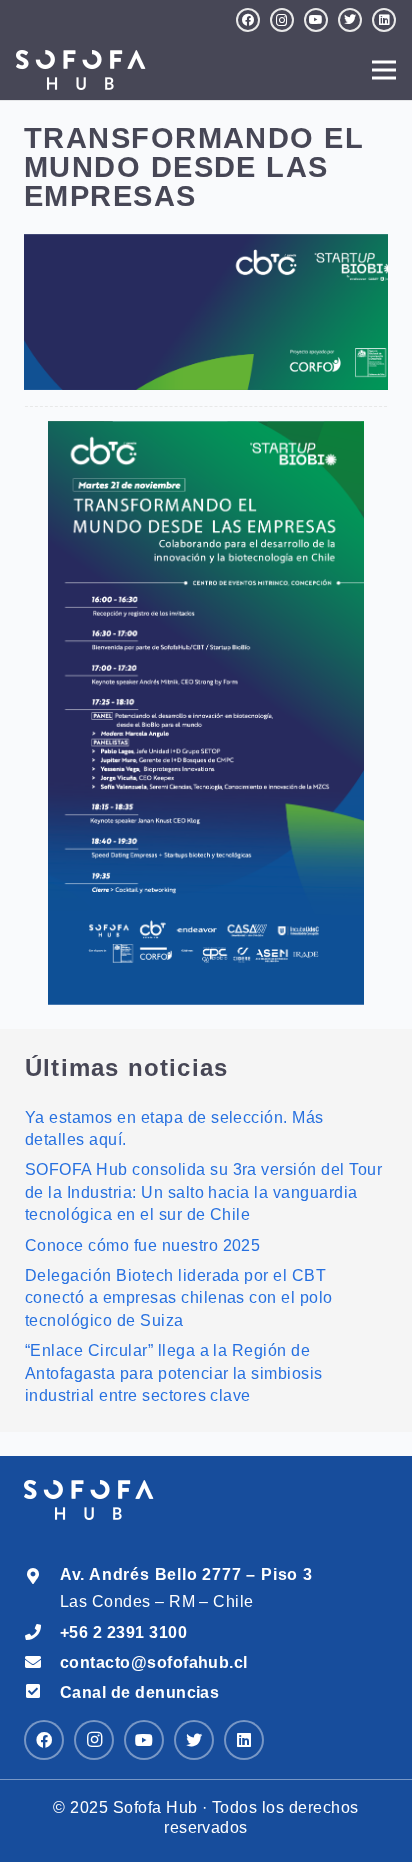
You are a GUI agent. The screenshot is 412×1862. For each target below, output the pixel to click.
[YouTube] (316, 20)
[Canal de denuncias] (42, 1692)
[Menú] (384, 70)
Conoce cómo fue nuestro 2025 (142, 1245)
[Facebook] (248, 20)
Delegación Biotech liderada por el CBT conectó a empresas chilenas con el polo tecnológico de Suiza (179, 1298)
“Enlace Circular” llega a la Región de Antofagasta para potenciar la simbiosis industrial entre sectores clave (174, 1373)
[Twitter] (350, 20)
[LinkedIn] (384, 20)
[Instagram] (282, 20)
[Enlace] (206, 713)
